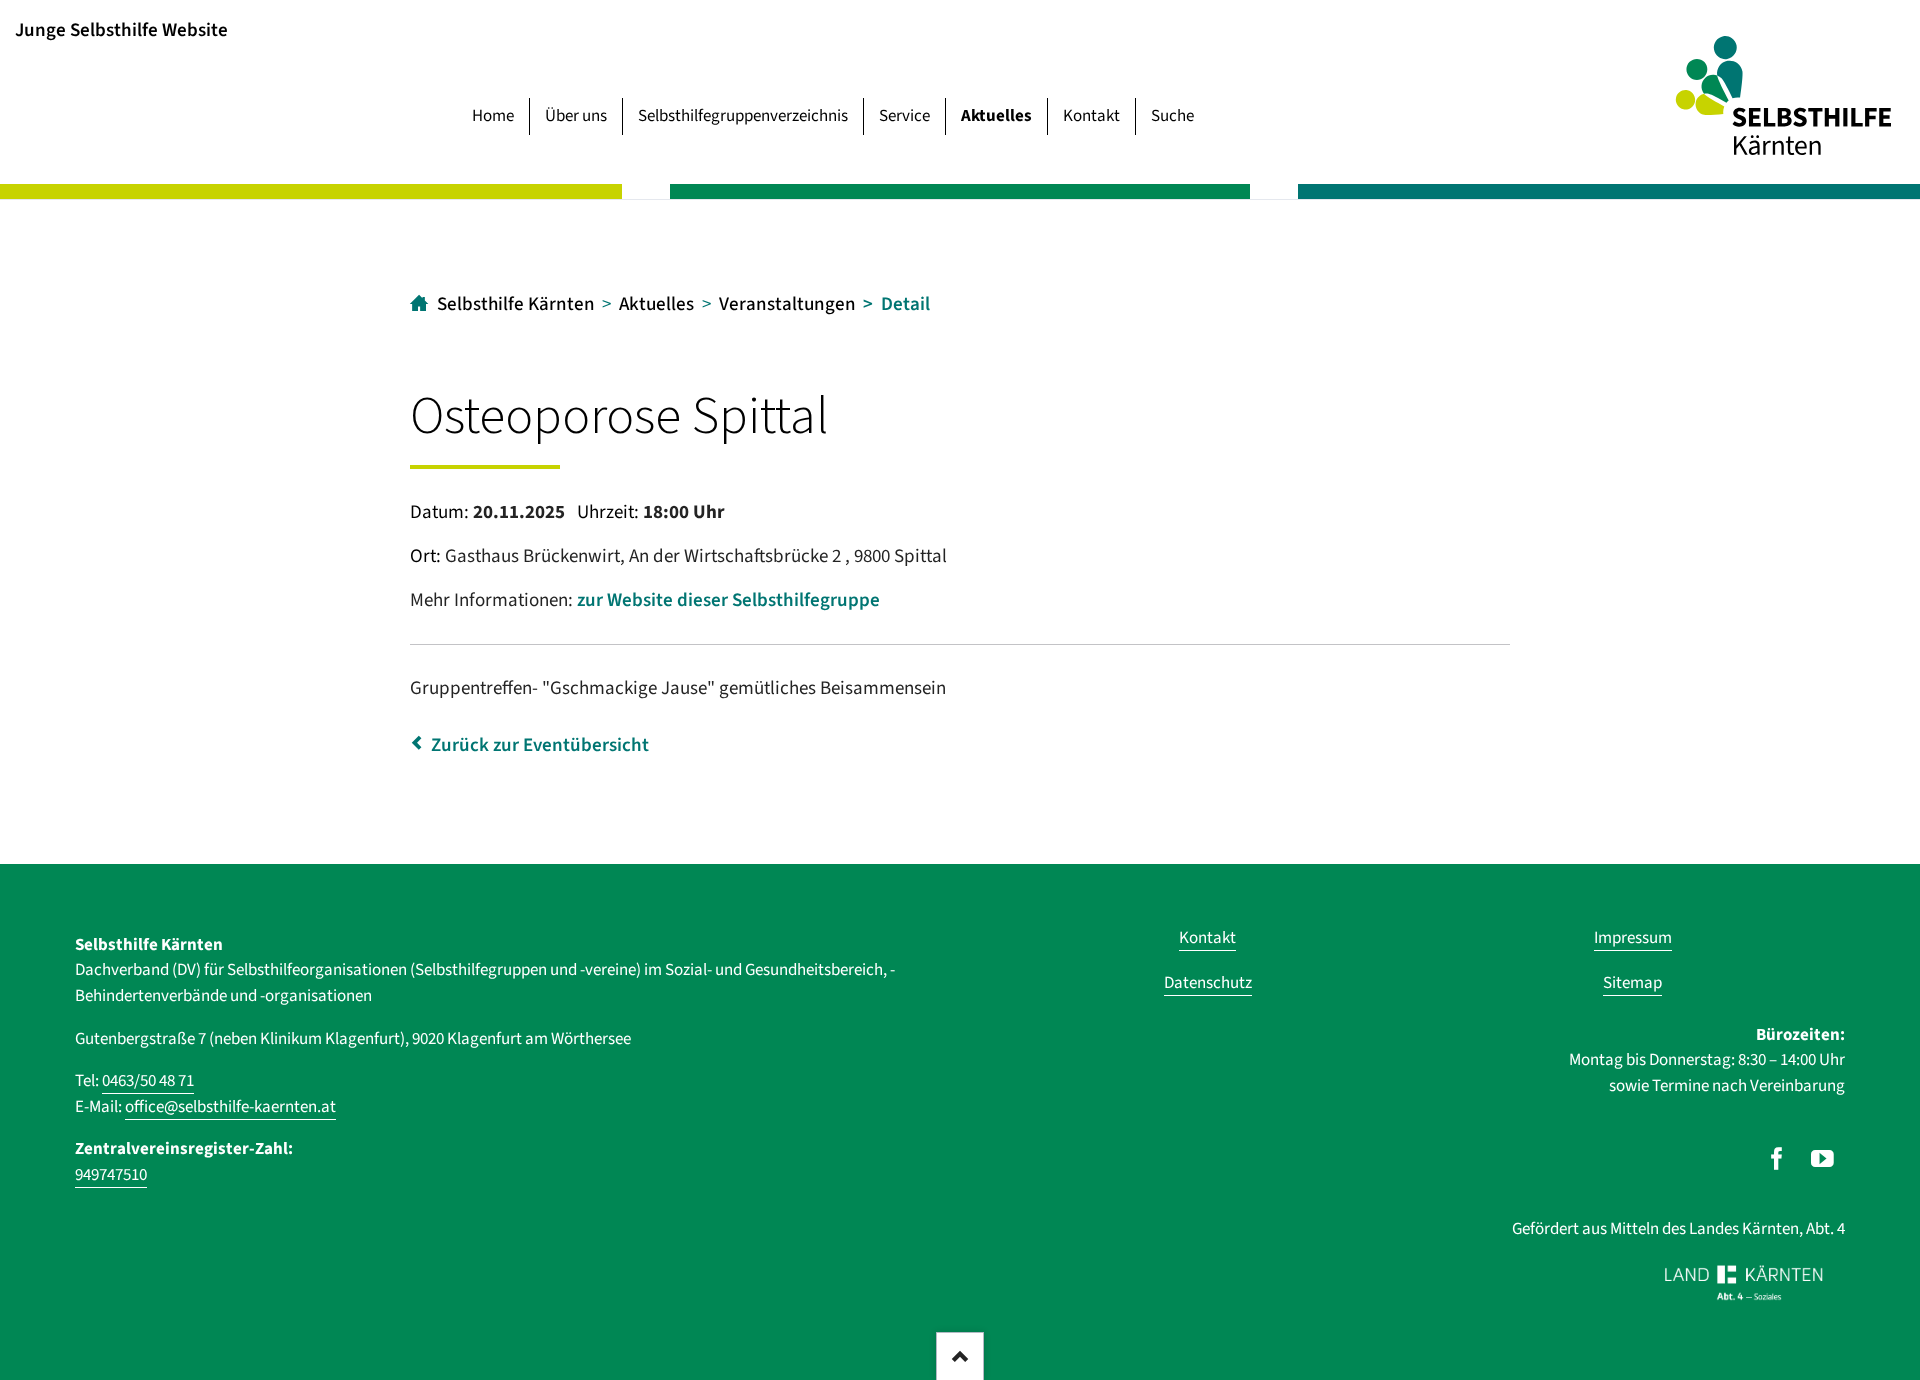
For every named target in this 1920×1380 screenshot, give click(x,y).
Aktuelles (996, 116)
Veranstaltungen (787, 304)
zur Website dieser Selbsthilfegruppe (728, 600)
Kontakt (1091, 116)
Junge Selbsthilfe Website (121, 29)
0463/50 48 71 (148, 1081)
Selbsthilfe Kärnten (516, 304)
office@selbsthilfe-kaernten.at (230, 1107)
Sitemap (1632, 983)
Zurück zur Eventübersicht (540, 745)
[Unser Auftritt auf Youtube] (1822, 1159)
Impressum (1633, 938)
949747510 (111, 1175)
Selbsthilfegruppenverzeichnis (743, 116)
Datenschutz (1208, 983)
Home (493, 116)
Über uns (576, 116)
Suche (1172, 116)
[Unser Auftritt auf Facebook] (1776, 1159)
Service (904, 116)
